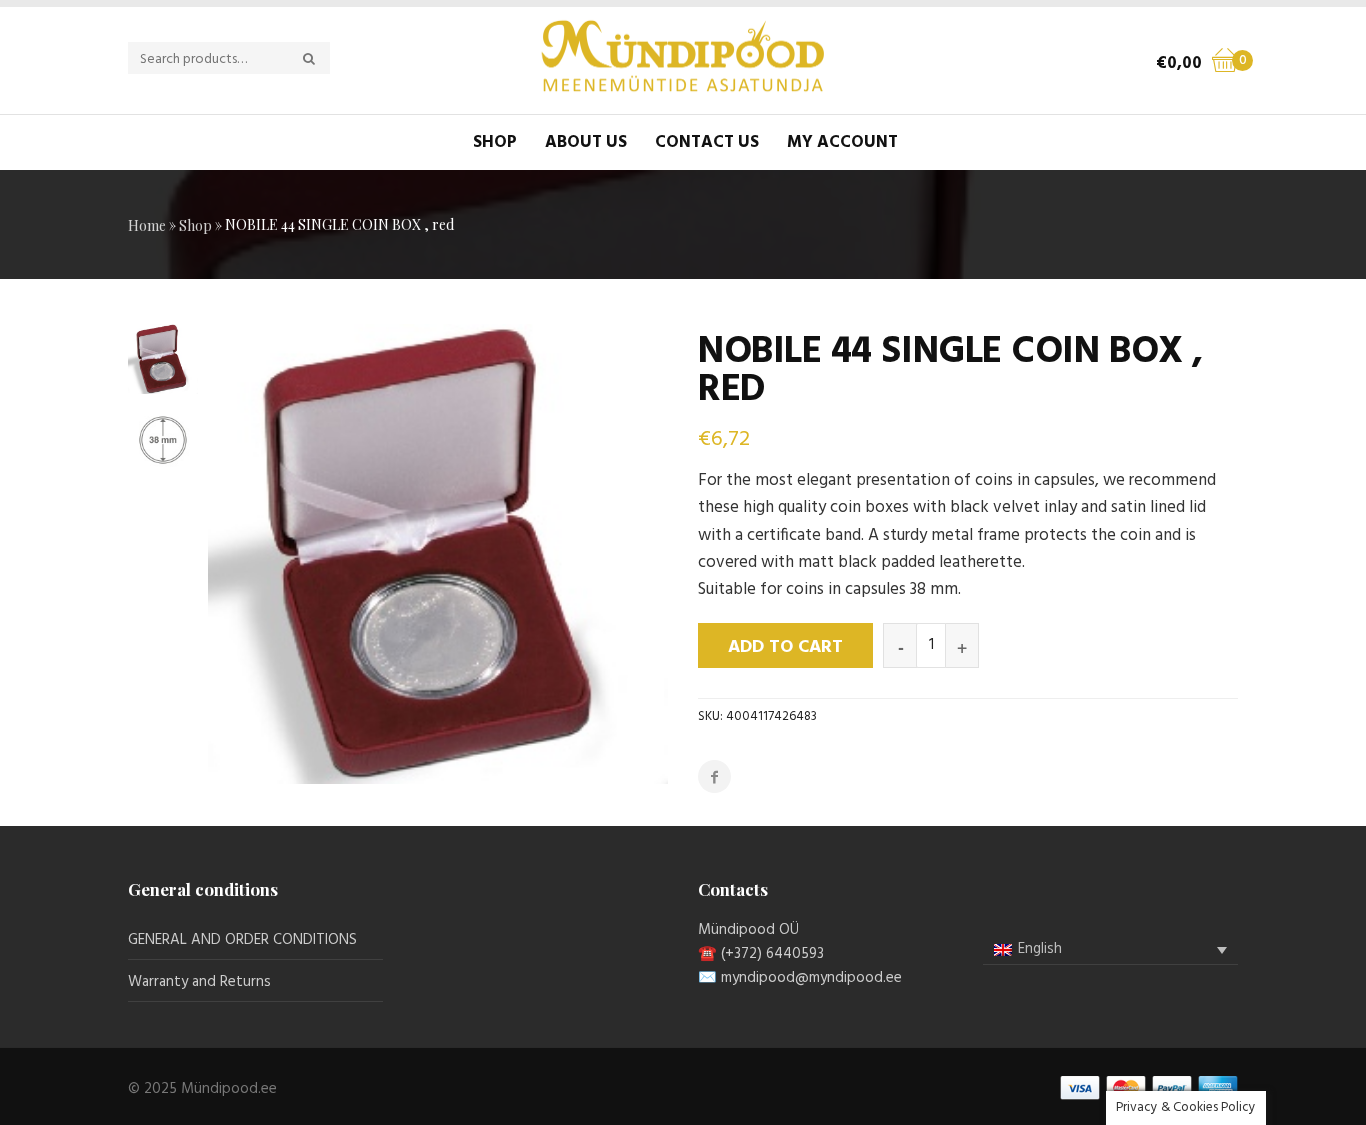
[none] (1110, 950)
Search (320, 59)
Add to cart (785, 647)
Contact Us (707, 142)
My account (842, 142)
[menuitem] (1110, 949)
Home (147, 225)
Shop (495, 142)
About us (586, 142)
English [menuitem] (1040, 949)
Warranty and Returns (199, 982)
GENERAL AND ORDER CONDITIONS (242, 940)
